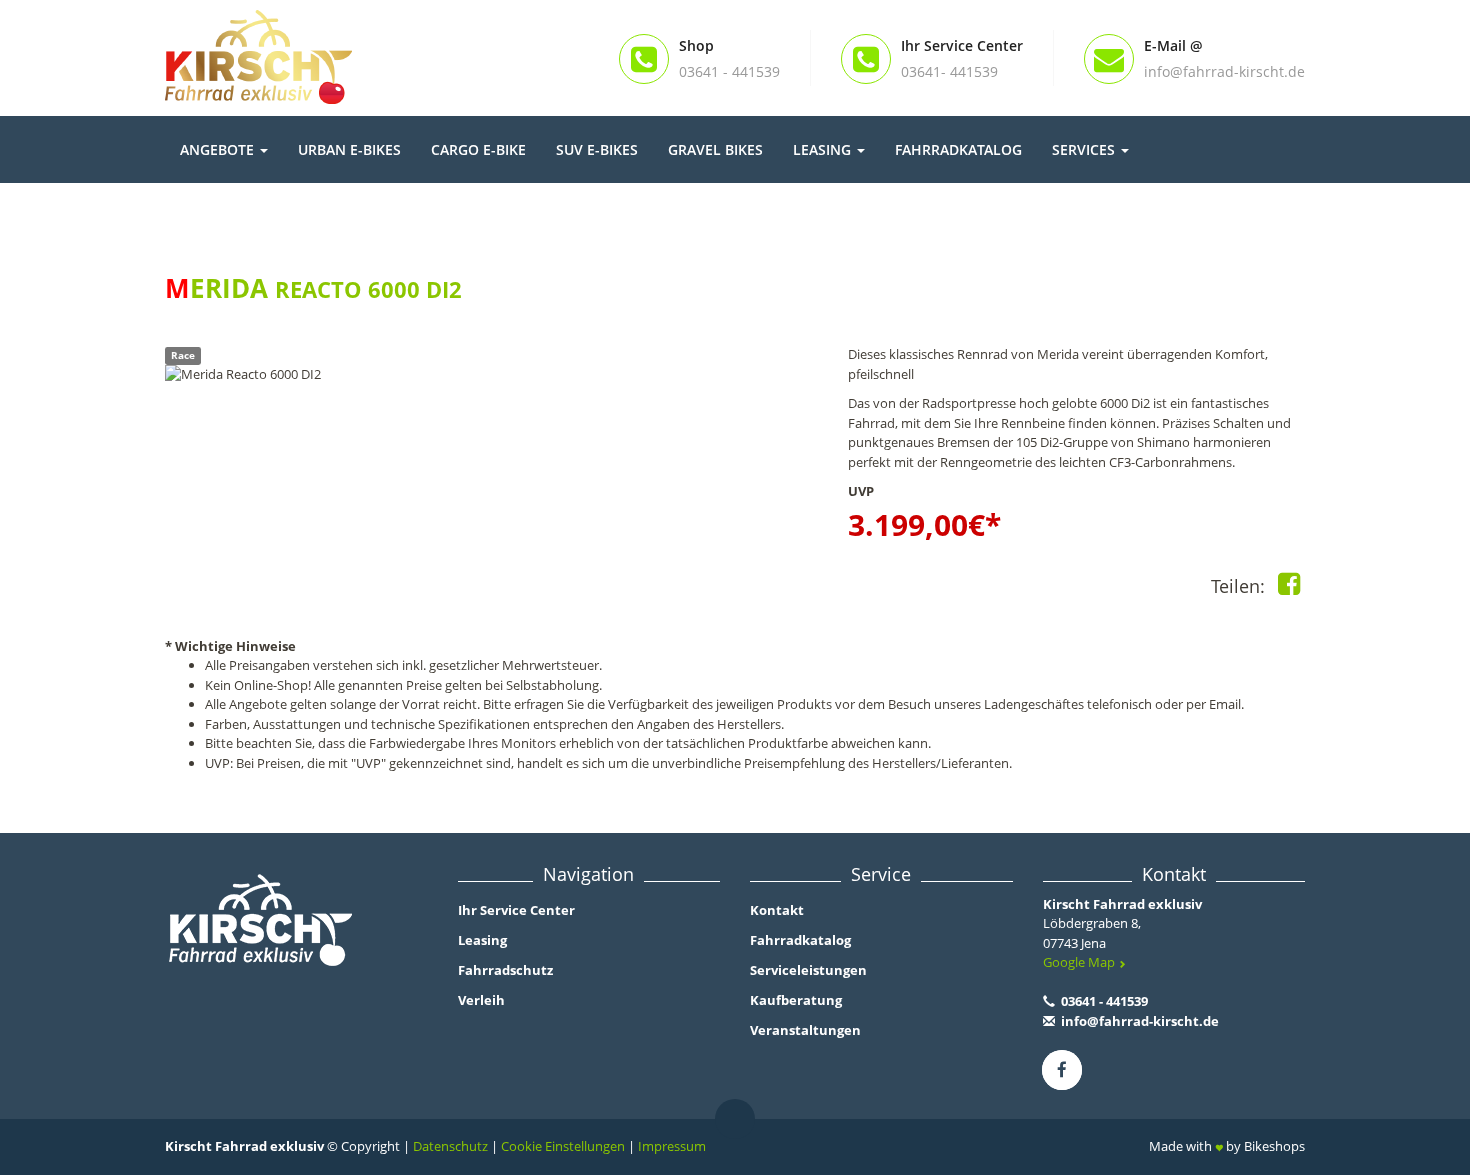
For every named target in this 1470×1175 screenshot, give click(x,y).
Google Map (1080, 962)
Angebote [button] (219, 149)
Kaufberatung (796, 1000)
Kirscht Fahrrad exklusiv (1122, 904)
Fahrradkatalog (958, 149)
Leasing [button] (824, 149)
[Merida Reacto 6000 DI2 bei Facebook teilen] (1289, 588)
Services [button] (1085, 149)
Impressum (672, 1146)
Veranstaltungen (805, 1030)
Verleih (481, 1000)
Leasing (482, 940)
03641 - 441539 (1103, 1001)
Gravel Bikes (715, 149)
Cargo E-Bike (478, 149)
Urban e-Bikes (349, 149)
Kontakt (777, 910)
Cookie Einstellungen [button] (563, 1146)
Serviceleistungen (808, 970)
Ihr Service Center (516, 910)
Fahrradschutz (505, 970)
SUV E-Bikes (597, 149)
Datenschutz (450, 1146)
